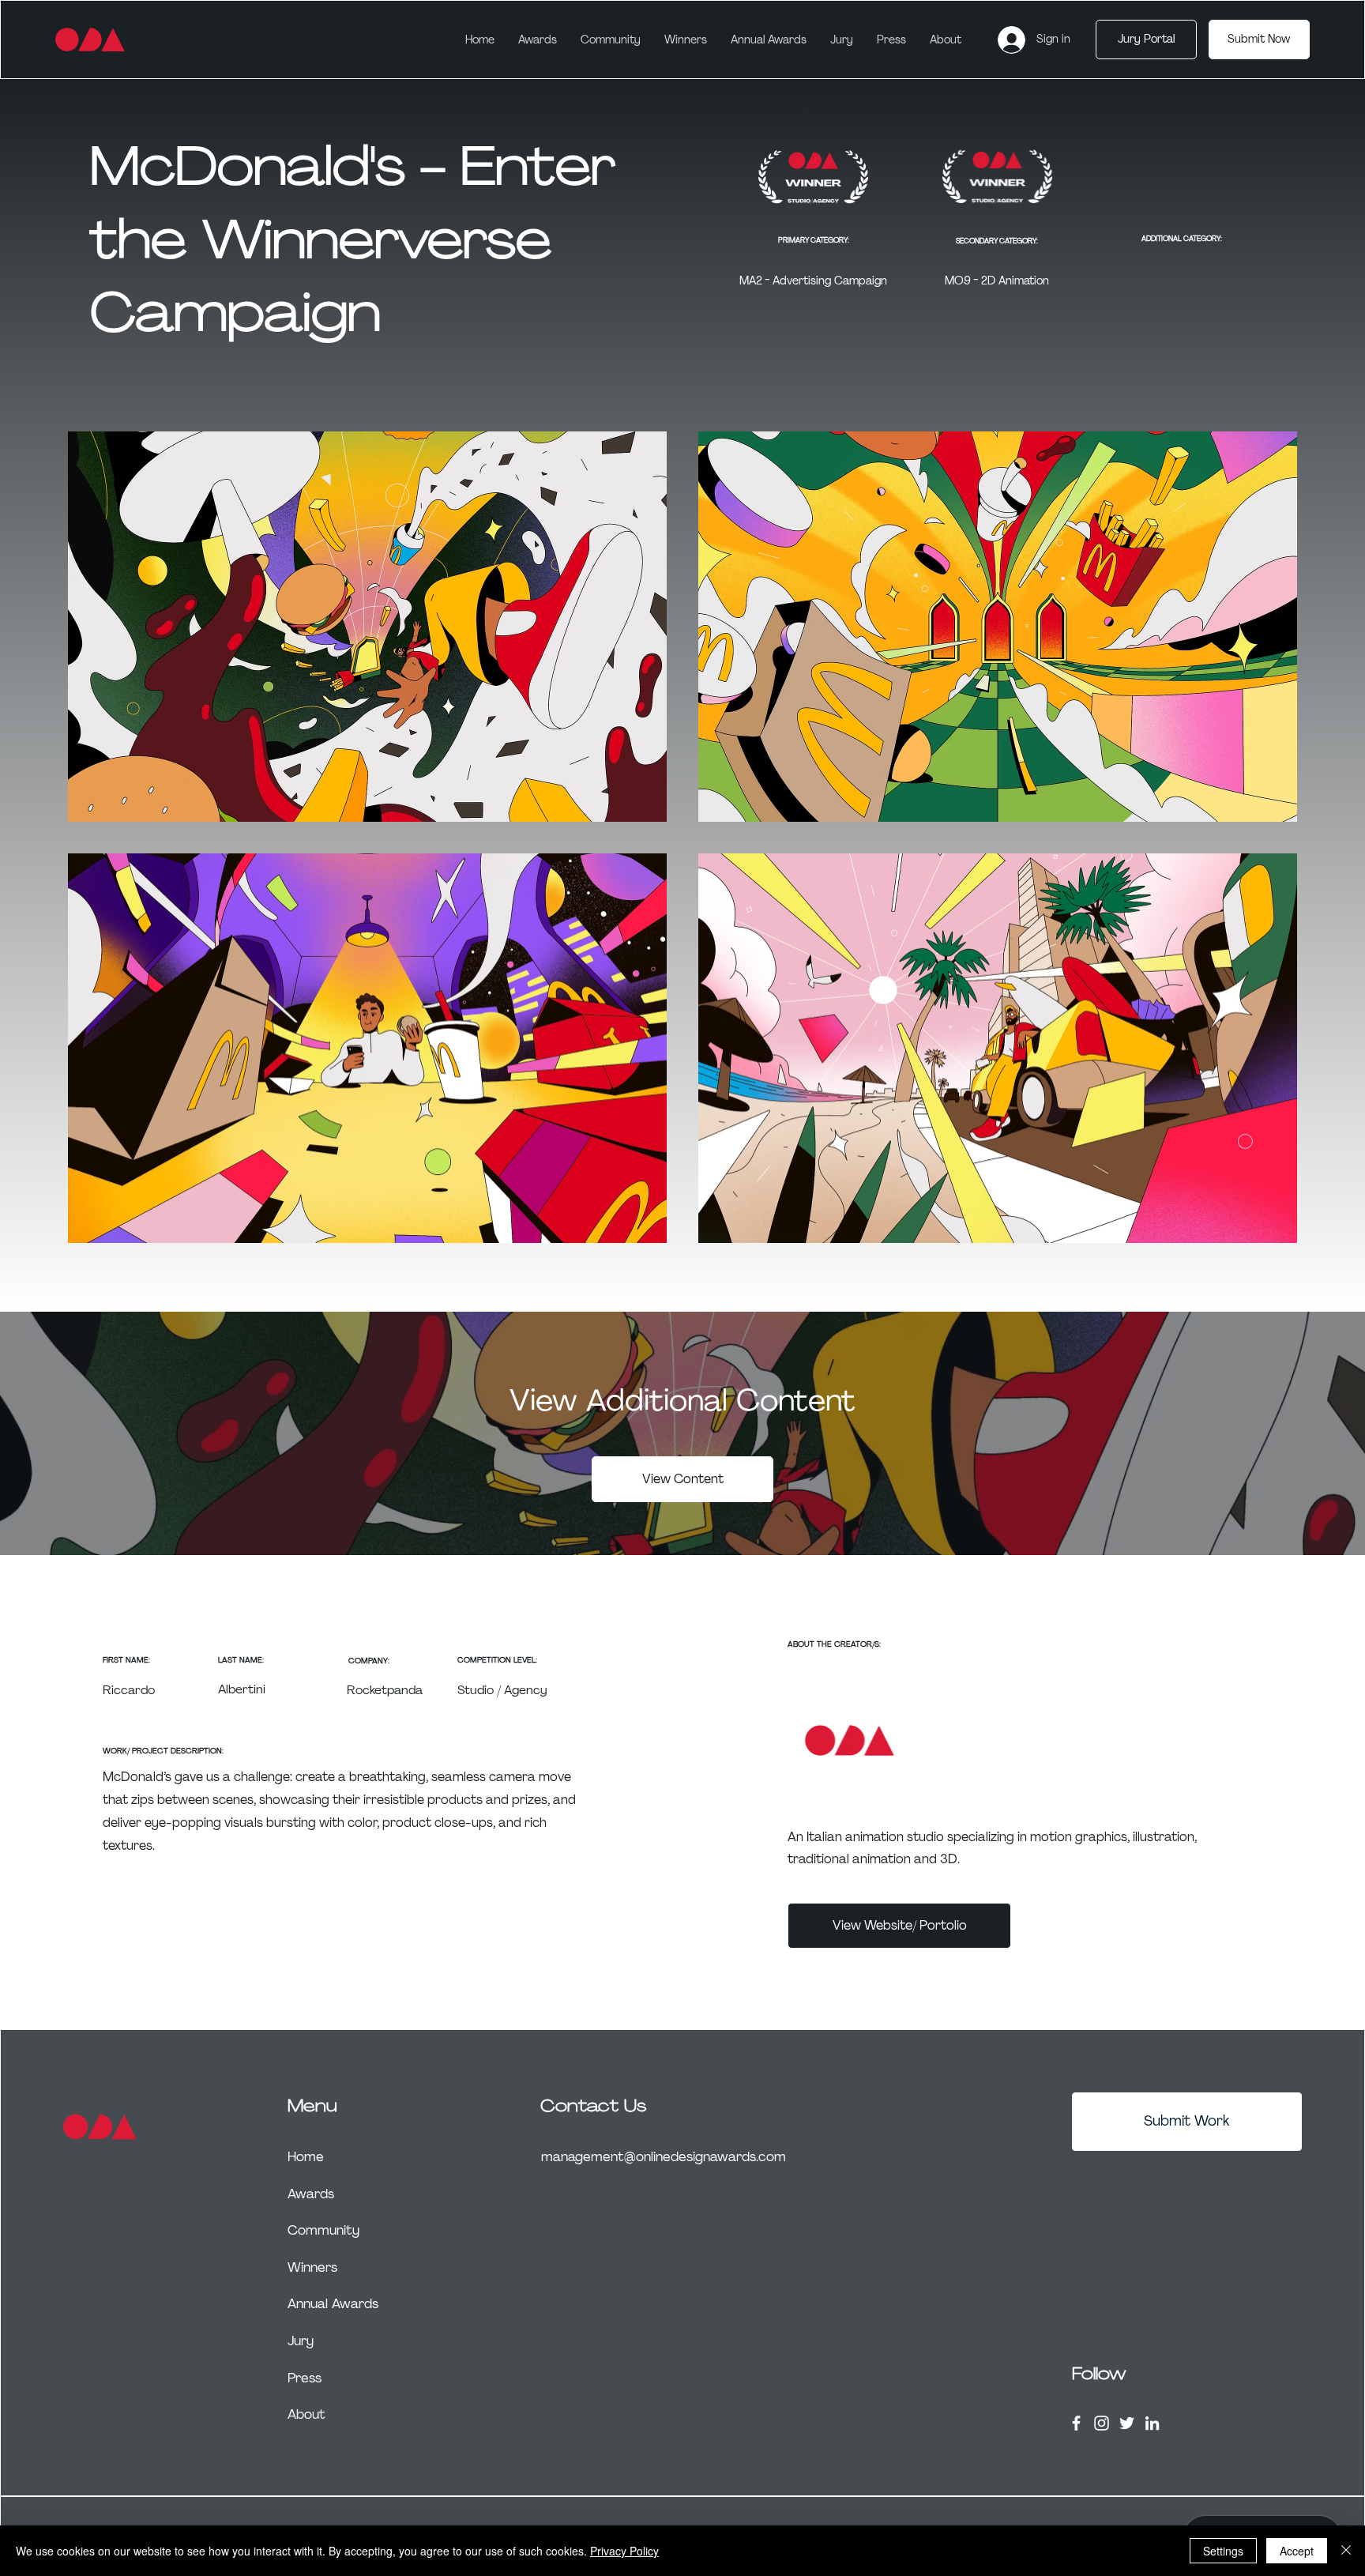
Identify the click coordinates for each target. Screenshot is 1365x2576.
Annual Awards (333, 2303)
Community (323, 2230)
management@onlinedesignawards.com (664, 2156)
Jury (301, 2341)
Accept (1297, 2551)
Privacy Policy (624, 2551)
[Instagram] (1102, 2423)
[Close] (1346, 2551)
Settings (1223, 2551)
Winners (312, 2267)
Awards (311, 2194)
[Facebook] (1076, 2423)
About (306, 2414)
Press (305, 2378)
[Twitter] (1127, 2423)
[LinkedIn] (1152, 2423)
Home (306, 2156)
